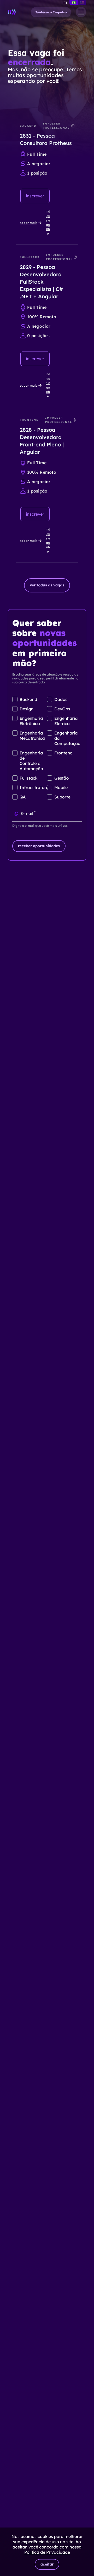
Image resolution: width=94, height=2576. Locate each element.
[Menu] (81, 12)
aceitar (47, 2564)
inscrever (35, 196)
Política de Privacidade (47, 2552)
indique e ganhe (48, 223)
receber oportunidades (39, 846)
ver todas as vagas (47, 585)
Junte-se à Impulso (51, 12)
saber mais (29, 223)
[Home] (12, 12)
